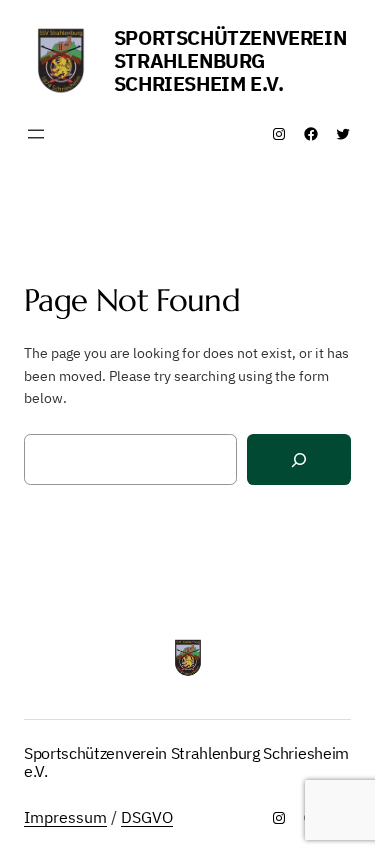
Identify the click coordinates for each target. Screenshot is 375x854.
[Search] (299, 459)
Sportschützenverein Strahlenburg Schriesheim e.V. (230, 60)
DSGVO (147, 817)
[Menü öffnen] (36, 134)
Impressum (65, 817)
